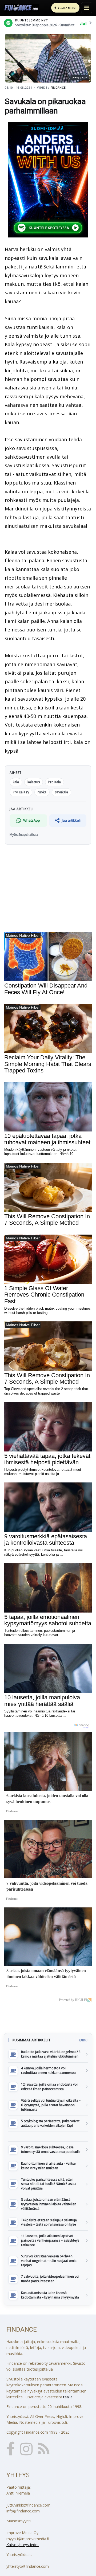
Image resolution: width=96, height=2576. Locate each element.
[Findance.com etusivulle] (21, 8)
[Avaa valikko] (87, 8)
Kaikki (83, 2040)
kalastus (34, 782)
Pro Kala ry (21, 792)
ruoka (42, 792)
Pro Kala (55, 782)
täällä (68, 2397)
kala (16, 782)
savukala (61, 792)
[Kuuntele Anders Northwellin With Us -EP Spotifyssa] (48, 180)
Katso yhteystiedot (23, 2545)
